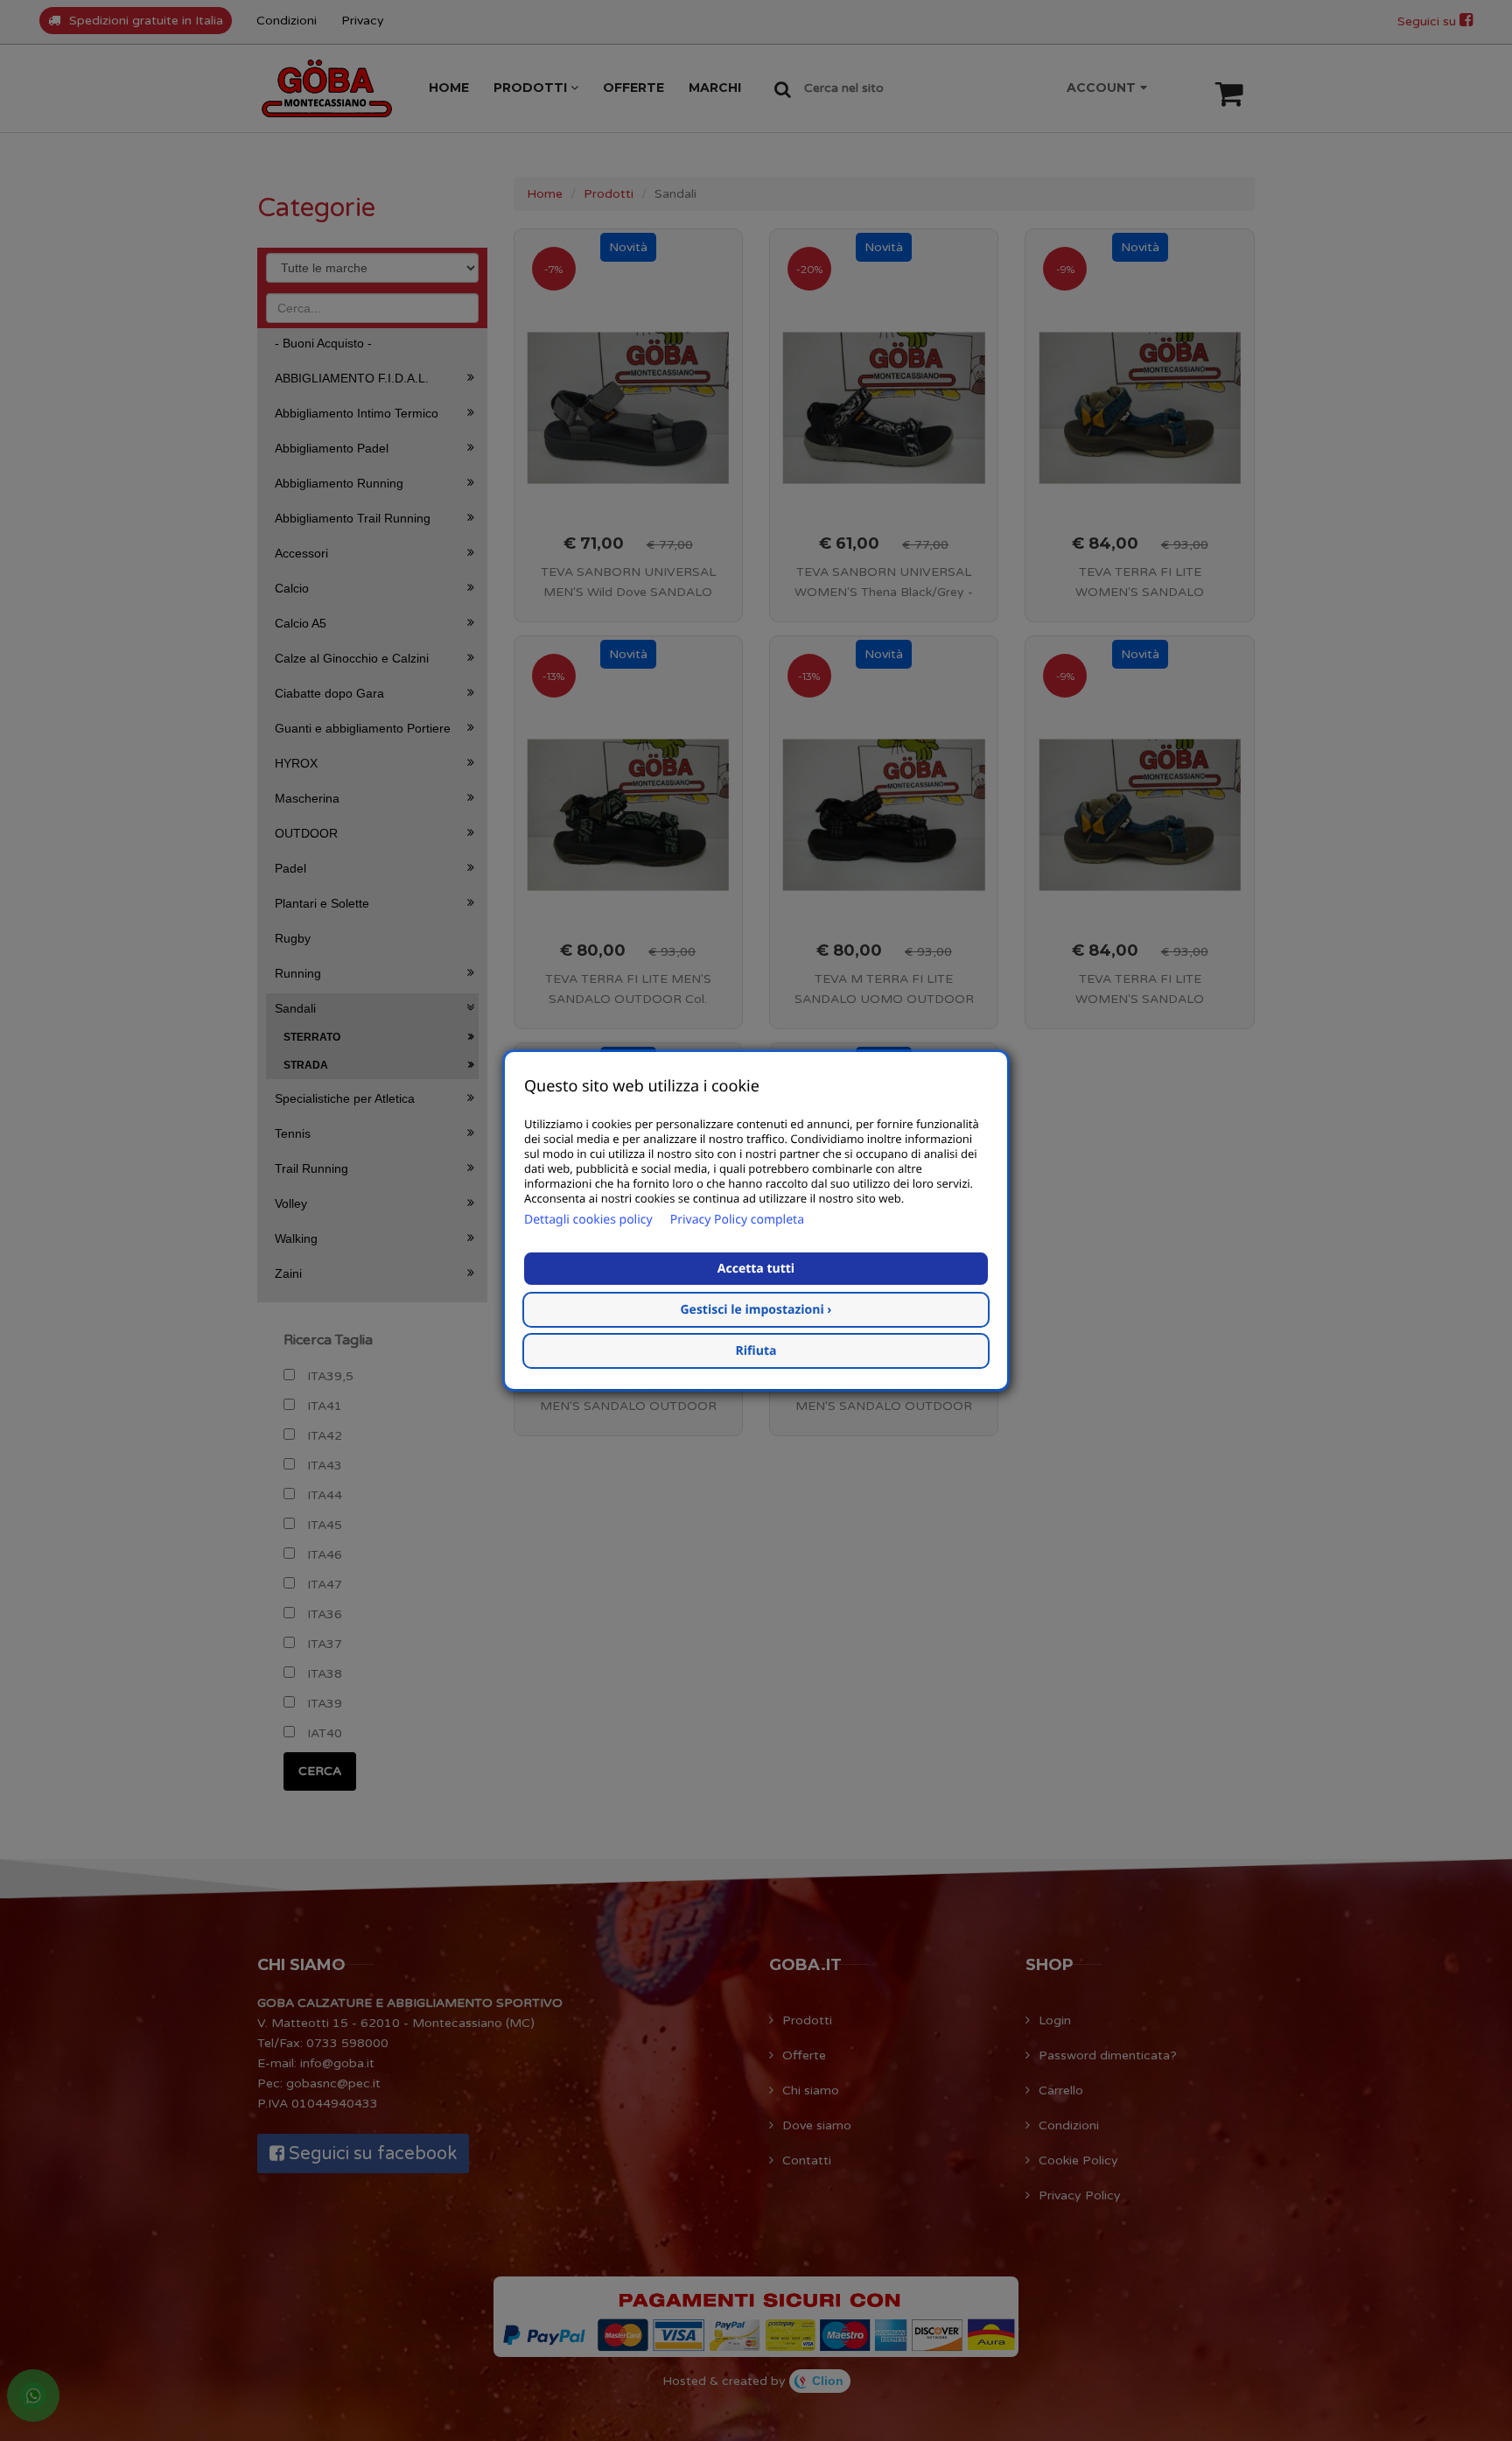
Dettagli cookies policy (588, 1220)
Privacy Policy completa (737, 1220)
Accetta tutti (756, 1269)
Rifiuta (756, 1351)
